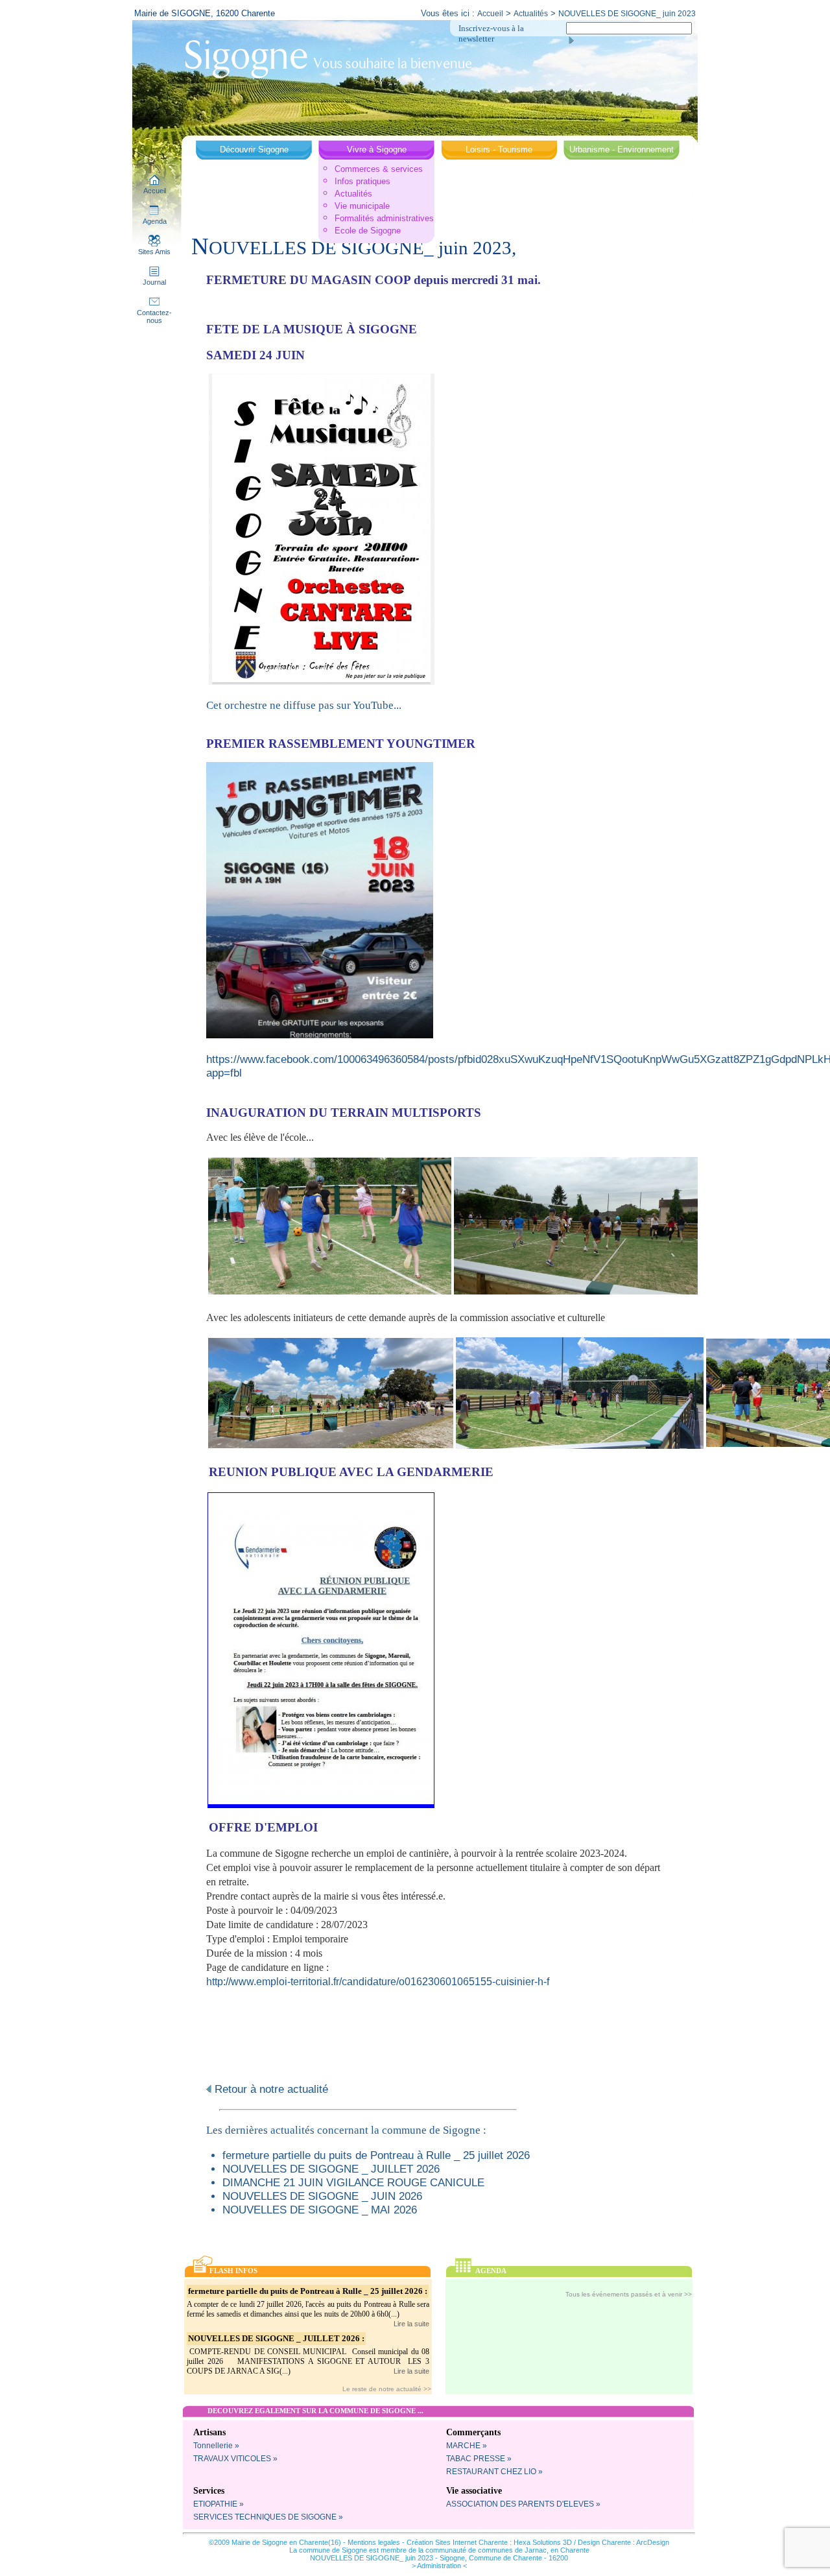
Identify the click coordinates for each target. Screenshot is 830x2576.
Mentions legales (374, 2542)
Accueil (490, 14)
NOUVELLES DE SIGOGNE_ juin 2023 (627, 14)
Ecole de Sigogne (368, 231)
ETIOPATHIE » (219, 2504)
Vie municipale (362, 206)
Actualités (531, 14)
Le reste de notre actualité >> (387, 2389)
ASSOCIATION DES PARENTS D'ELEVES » (523, 2504)
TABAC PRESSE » (479, 2459)
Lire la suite (411, 2324)
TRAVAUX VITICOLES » (235, 2459)
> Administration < (439, 2566)
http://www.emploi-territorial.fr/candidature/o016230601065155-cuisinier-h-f (378, 1982)
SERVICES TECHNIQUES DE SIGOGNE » (268, 2517)
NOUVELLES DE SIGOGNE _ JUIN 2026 (322, 2196)
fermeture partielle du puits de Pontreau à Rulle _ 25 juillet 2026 (376, 2155)
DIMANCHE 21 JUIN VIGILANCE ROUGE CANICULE (353, 2182)
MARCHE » (467, 2446)
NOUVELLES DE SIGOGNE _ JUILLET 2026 (331, 2169)
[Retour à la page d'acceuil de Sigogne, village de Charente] (328, 58)
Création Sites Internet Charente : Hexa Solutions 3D (489, 2542)
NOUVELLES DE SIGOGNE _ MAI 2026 (320, 2210)
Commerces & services (379, 169)
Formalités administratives (384, 218)
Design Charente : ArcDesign (623, 2542)
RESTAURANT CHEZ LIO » (494, 2472)
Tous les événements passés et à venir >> (629, 2294)
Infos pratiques (362, 181)
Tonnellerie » (216, 2446)
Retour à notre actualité (270, 2089)
